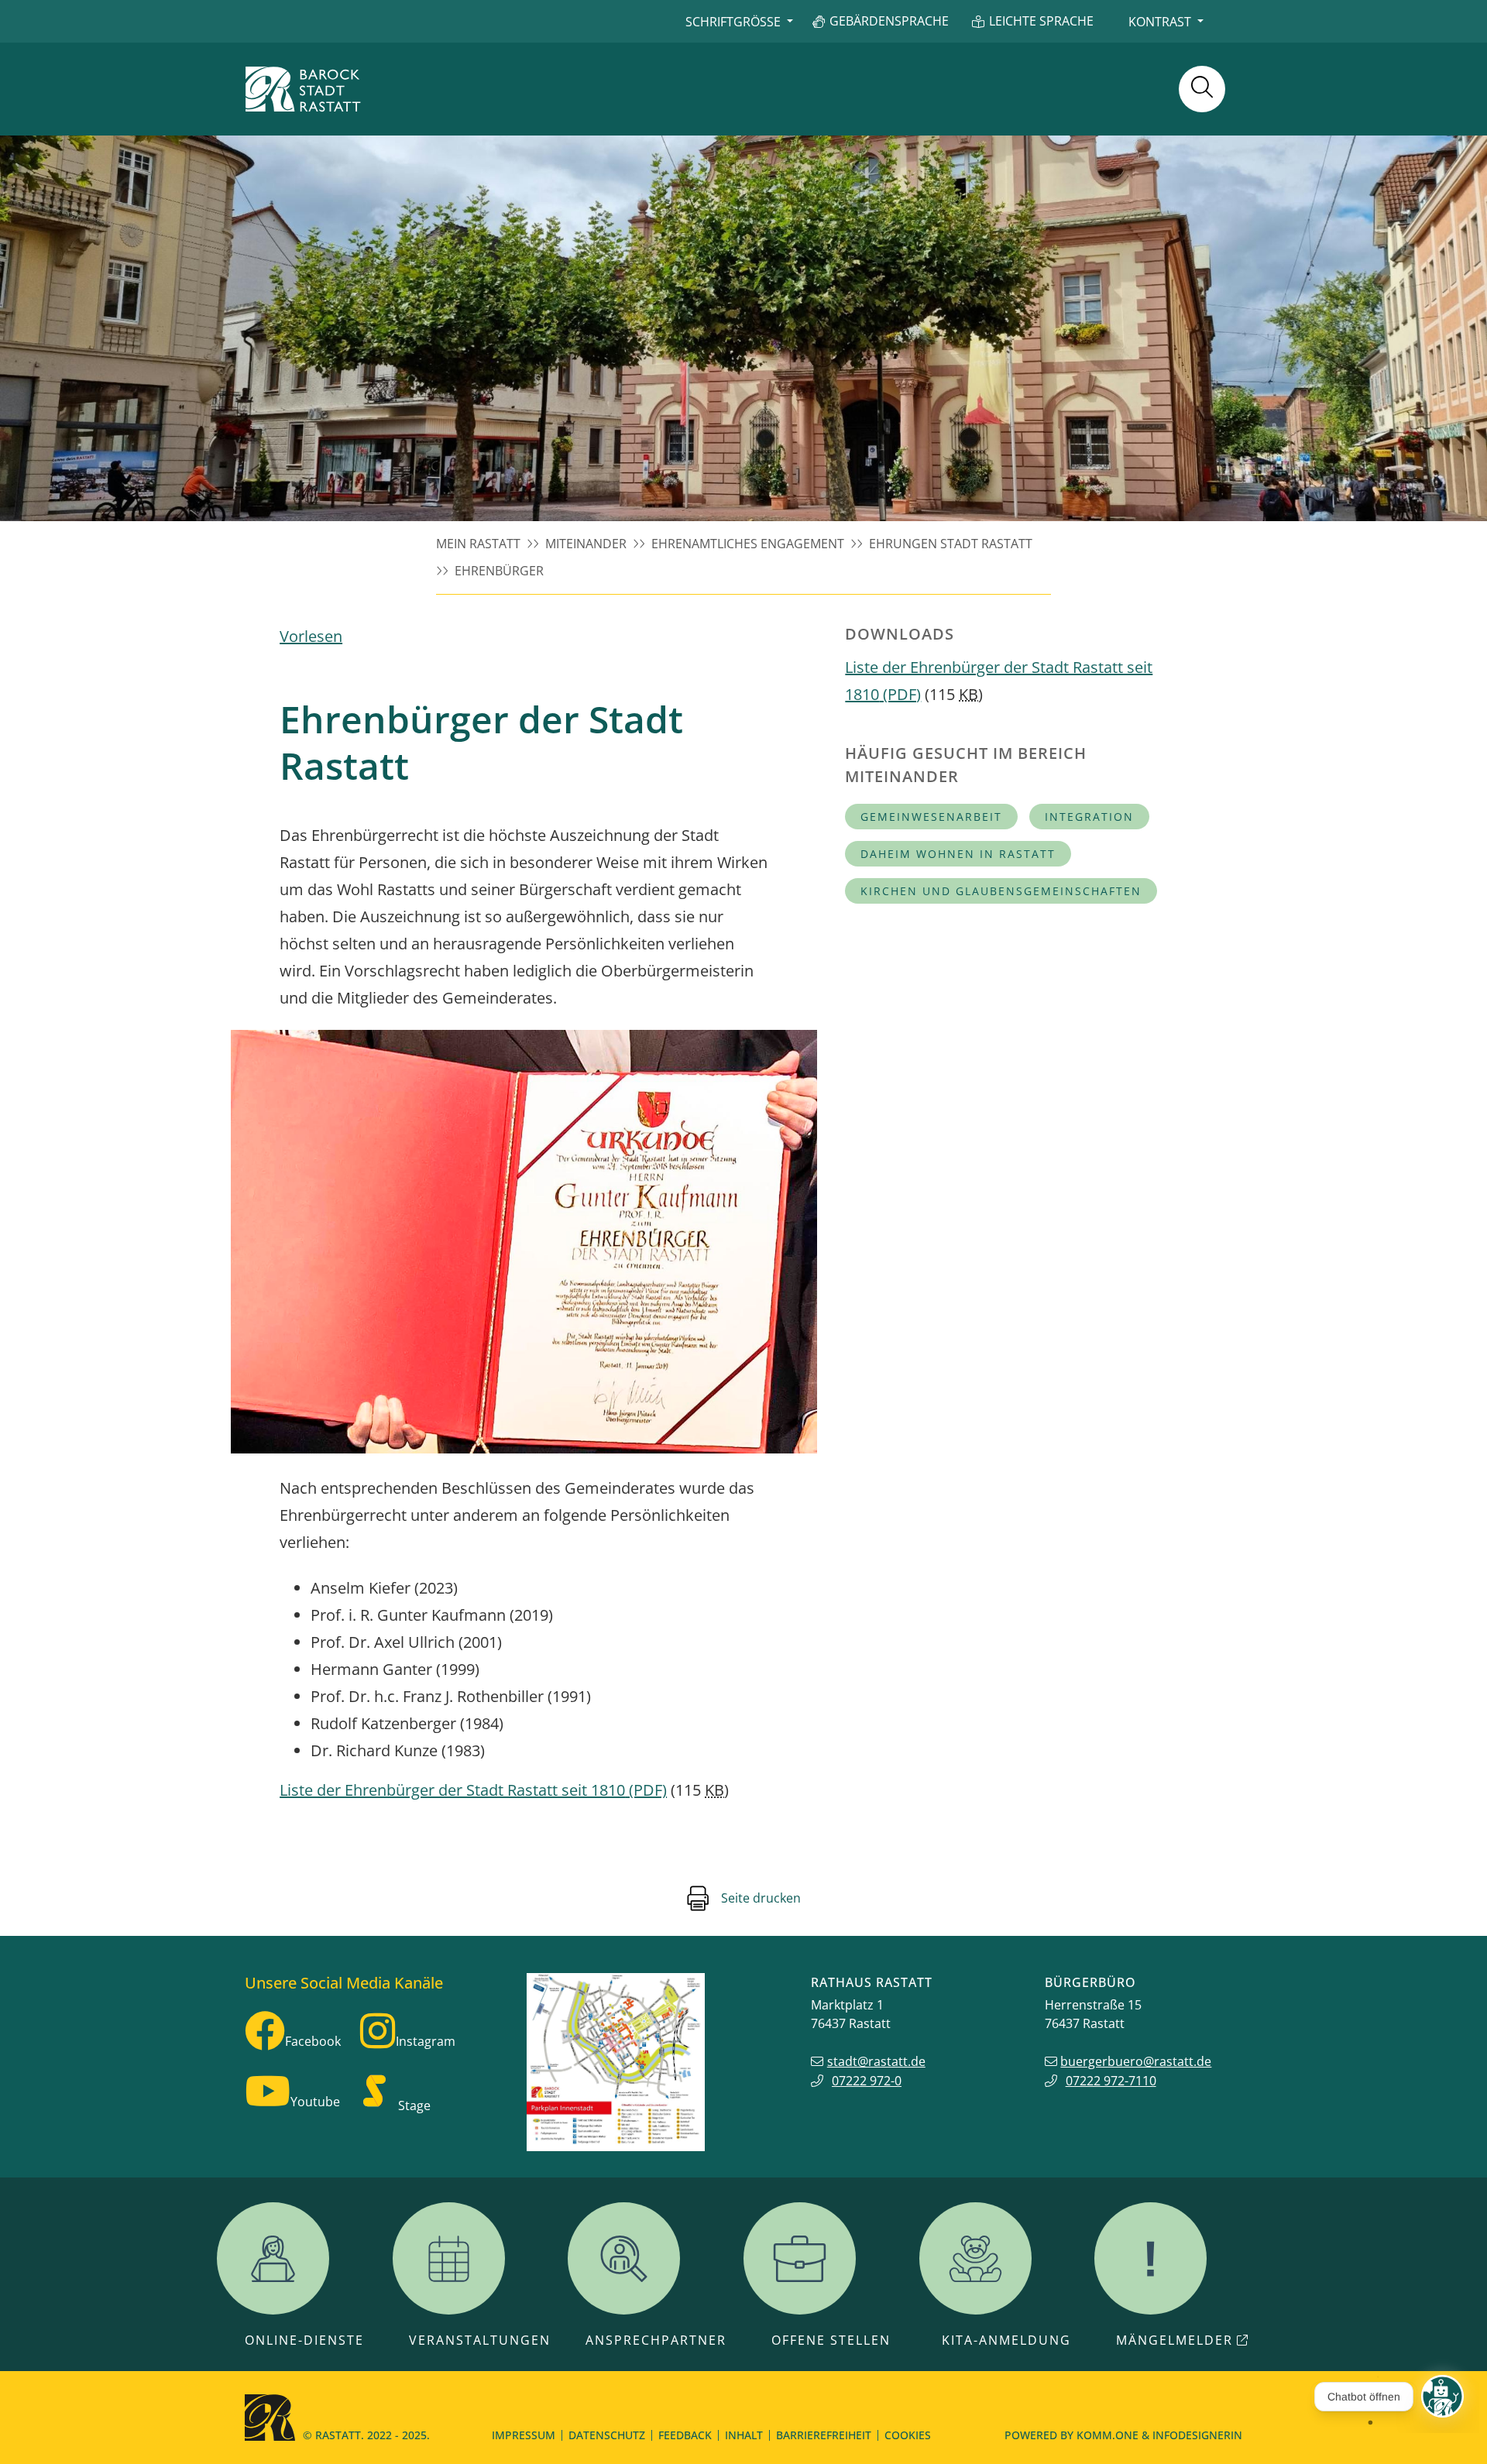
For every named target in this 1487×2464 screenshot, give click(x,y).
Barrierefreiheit (824, 2435)
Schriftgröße (733, 22)
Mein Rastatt (478, 544)
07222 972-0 (867, 2081)
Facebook (313, 2041)
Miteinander (586, 544)
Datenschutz (607, 2435)
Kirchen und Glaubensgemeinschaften (1001, 891)
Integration (1089, 817)
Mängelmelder (1174, 2340)
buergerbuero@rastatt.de (1136, 2061)
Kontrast (1160, 22)
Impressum (524, 2435)
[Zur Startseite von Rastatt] (303, 89)
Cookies (908, 2435)
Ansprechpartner (656, 2340)
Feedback (685, 2435)
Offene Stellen (831, 2340)
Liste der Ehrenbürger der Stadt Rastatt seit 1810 (473, 1790)
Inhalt (744, 2435)
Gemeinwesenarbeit (931, 817)
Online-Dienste (304, 2340)
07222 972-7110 (1111, 2081)
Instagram (426, 2041)
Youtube (315, 2102)
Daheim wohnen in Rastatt (958, 854)
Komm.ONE (1108, 2435)
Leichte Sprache (1041, 21)
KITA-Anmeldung (1006, 2340)
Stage (414, 2105)
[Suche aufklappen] (1202, 89)
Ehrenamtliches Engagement (748, 544)
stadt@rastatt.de (876, 2061)
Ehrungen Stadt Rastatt (951, 544)
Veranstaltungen (480, 2340)
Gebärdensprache (889, 21)
